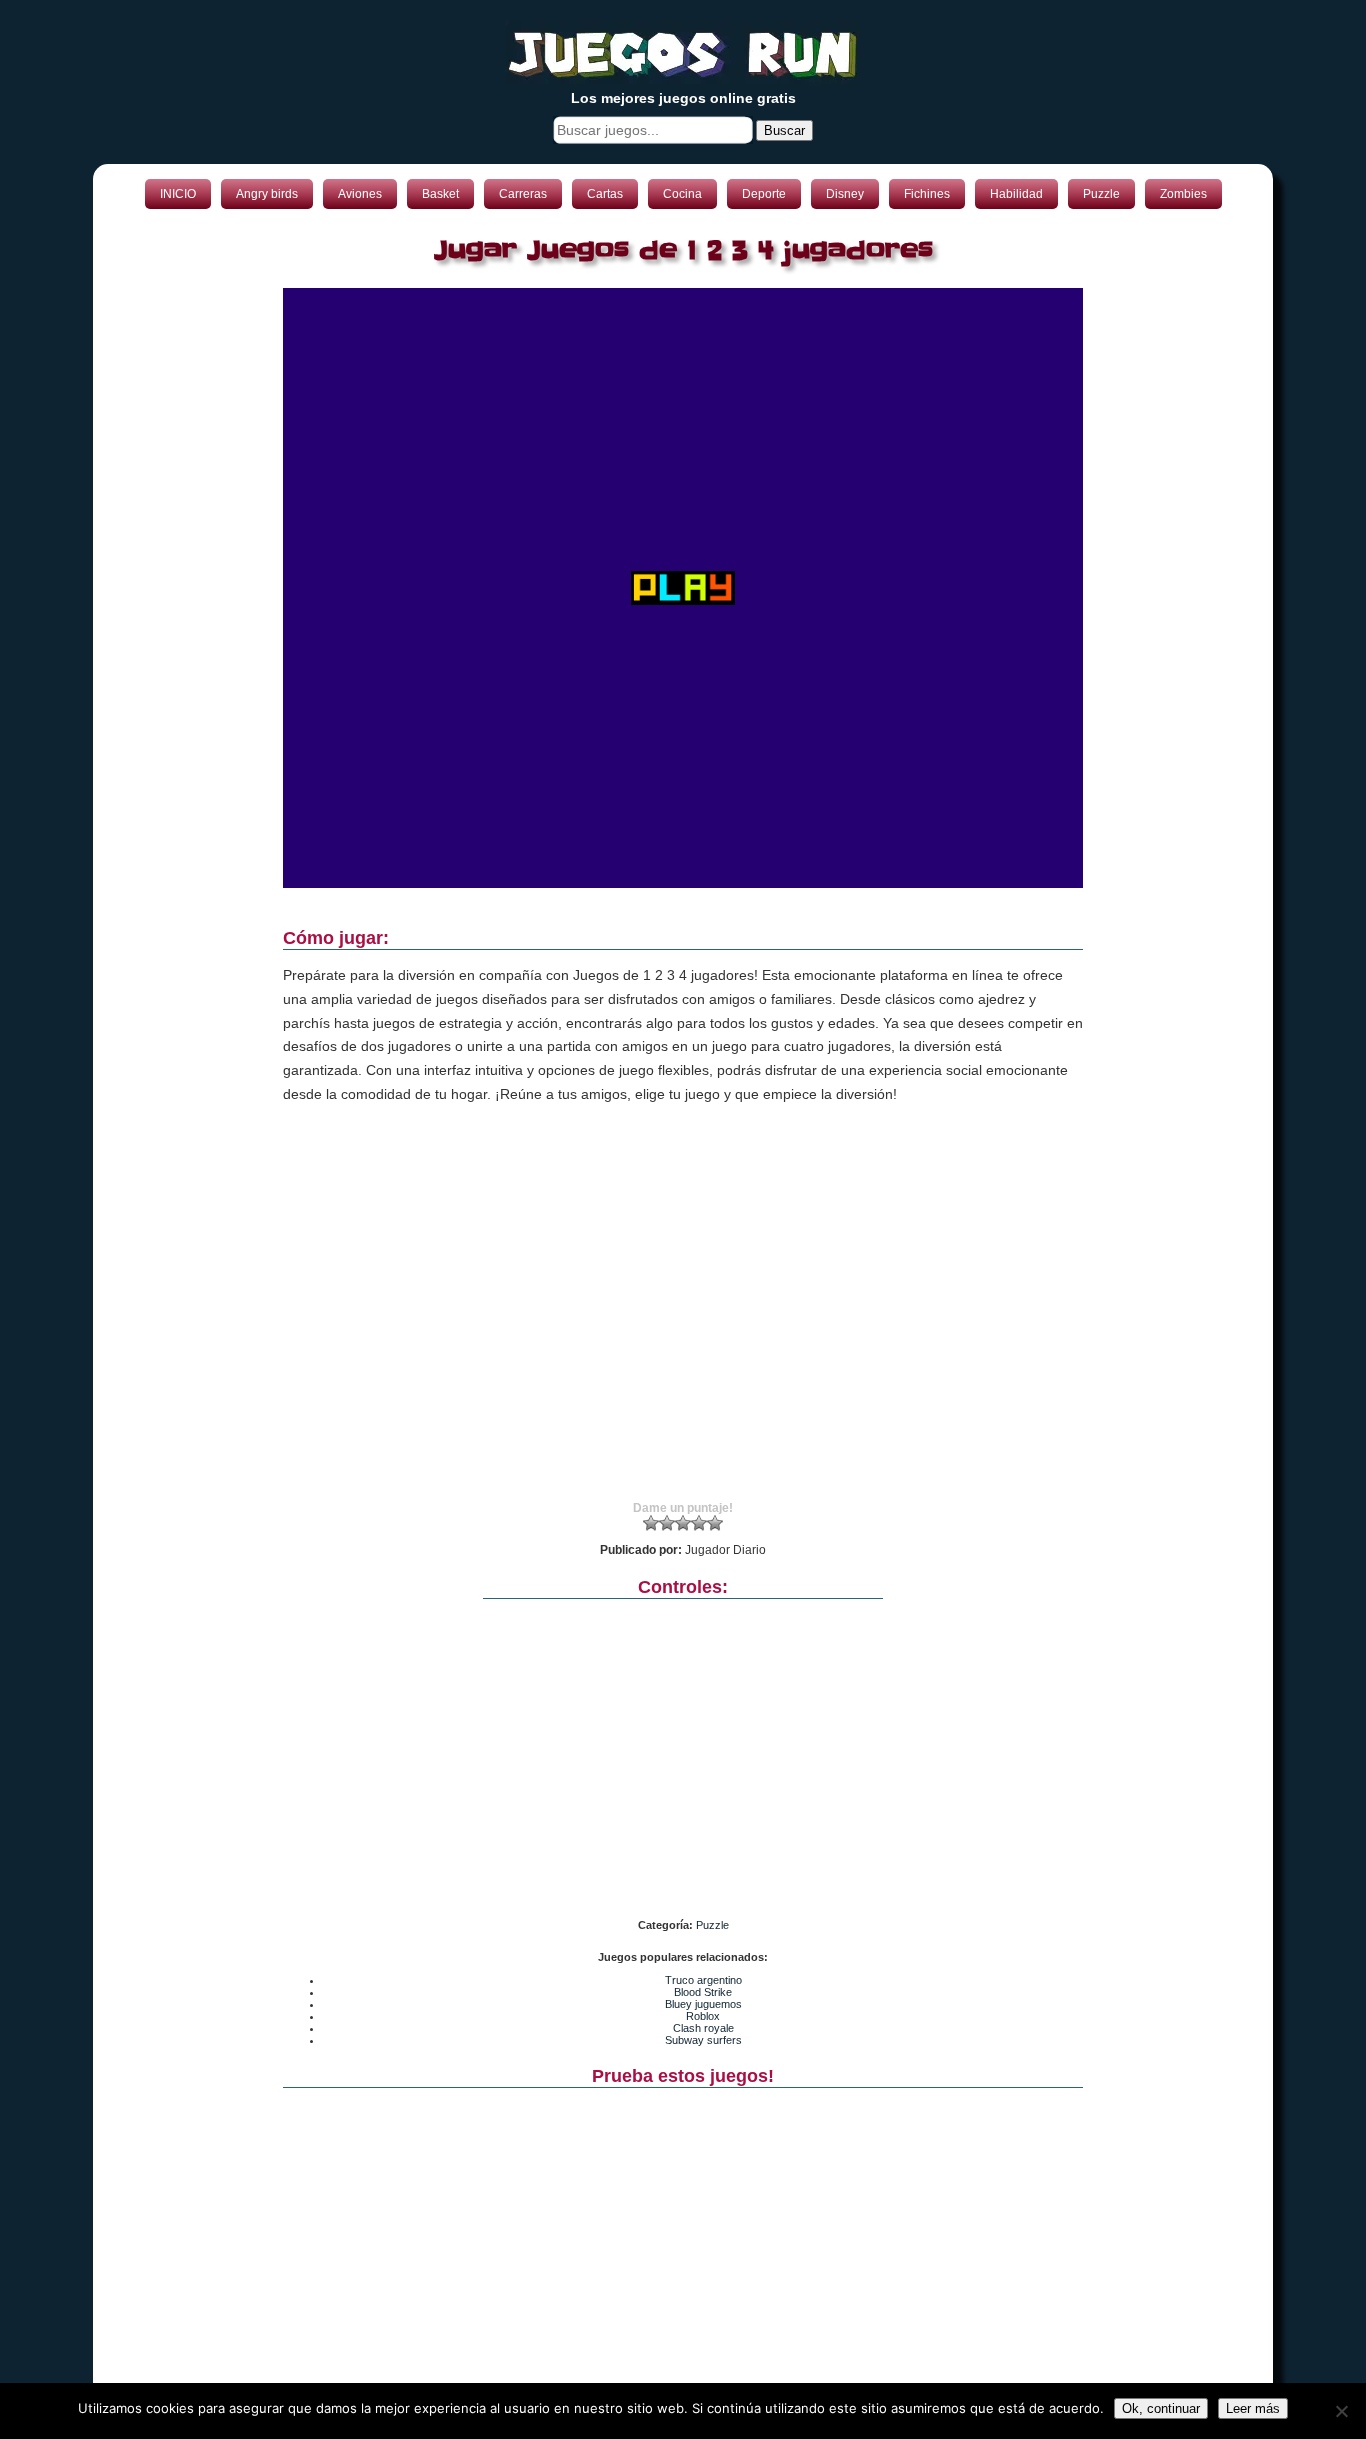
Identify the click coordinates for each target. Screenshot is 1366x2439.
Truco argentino (703, 1980)
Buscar (784, 130)
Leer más (1253, 2408)
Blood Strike (703, 1992)
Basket (440, 194)
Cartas (605, 194)
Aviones (360, 194)
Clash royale (703, 2028)
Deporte (764, 194)
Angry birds (267, 194)
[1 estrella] (651, 1523)
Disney (845, 194)
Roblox (703, 2016)
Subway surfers (703, 2040)
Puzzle (1101, 194)
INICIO (178, 194)
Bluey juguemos (703, 2004)
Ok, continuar (1161, 2408)
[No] (1341, 2411)
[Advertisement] (683, 1321)
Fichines (927, 194)
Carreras (523, 194)
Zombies (1183, 194)
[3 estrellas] (683, 1523)
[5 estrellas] (715, 1523)
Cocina (682, 194)
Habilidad (1016, 194)
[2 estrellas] (667, 1523)
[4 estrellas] (699, 1523)
